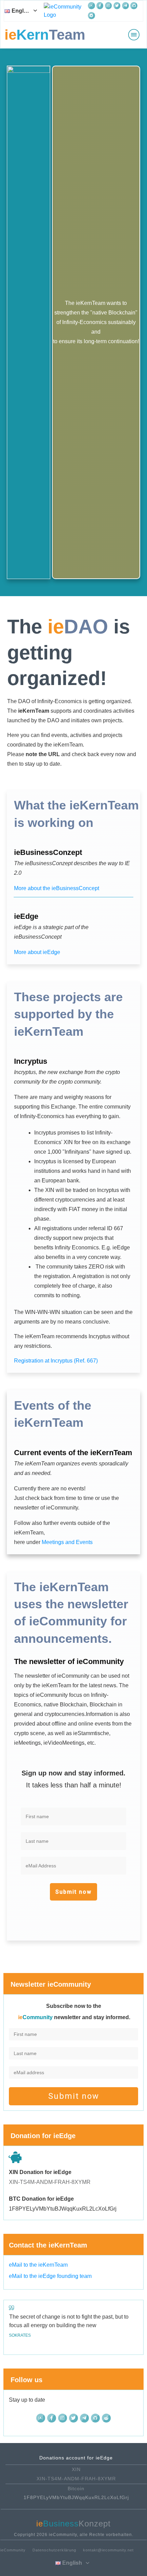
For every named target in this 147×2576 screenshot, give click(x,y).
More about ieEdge (37, 952)
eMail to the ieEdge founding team (50, 2276)
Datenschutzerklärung (54, 2550)
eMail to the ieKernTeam (38, 2265)
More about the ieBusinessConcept (57, 888)
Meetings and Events (67, 1542)
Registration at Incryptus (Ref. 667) (56, 1361)
